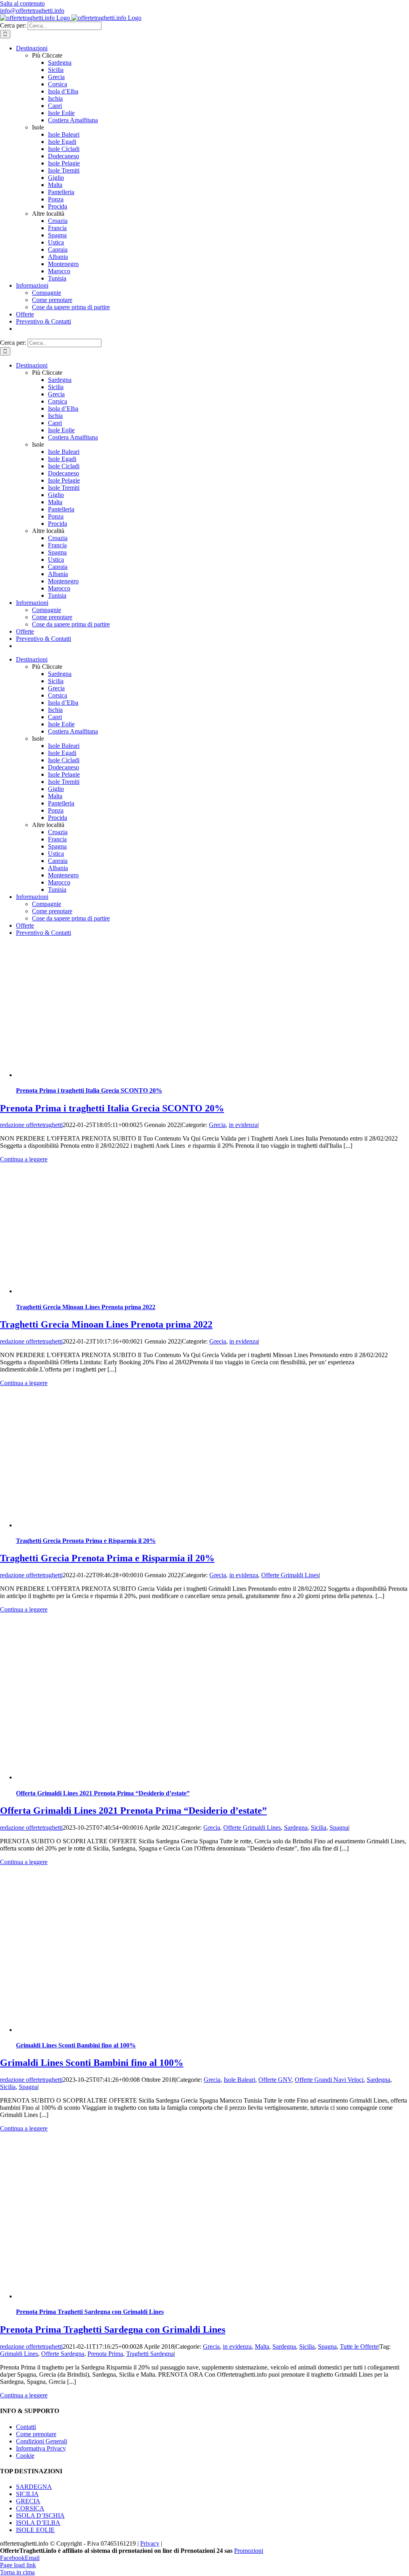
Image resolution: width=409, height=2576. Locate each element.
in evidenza (243, 1125)
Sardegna (296, 1828)
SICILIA (27, 2494)
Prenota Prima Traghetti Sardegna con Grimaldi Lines (90, 2312)
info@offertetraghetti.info (32, 11)
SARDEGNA (34, 2487)
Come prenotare (36, 2434)
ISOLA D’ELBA (38, 2523)
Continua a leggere (24, 1159)
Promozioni (249, 2551)
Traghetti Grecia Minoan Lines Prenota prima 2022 (86, 1307)
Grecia (217, 1125)
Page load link (18, 2565)
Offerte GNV (275, 2080)
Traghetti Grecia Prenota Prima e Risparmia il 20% (86, 1541)
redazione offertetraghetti (31, 1125)
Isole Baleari (239, 2080)
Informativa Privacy (41, 2448)
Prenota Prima (105, 2354)
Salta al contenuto (22, 3)
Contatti (26, 2426)
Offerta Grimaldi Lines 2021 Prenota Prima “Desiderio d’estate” (103, 1793)
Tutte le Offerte (359, 2346)
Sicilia (319, 1828)
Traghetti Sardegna (150, 2354)
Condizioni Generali (42, 2441)
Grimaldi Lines (19, 2354)
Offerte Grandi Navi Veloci (329, 2080)
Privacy (150, 2543)
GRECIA (28, 2501)
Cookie (25, 2455)
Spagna (339, 1828)
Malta (262, 2346)
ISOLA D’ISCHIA (40, 2515)
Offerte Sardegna (63, 2354)
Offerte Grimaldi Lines (290, 1575)
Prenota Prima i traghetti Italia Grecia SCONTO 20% (89, 1090)
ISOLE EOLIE (35, 2530)
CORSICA (30, 2508)
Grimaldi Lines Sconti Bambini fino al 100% (76, 2045)
